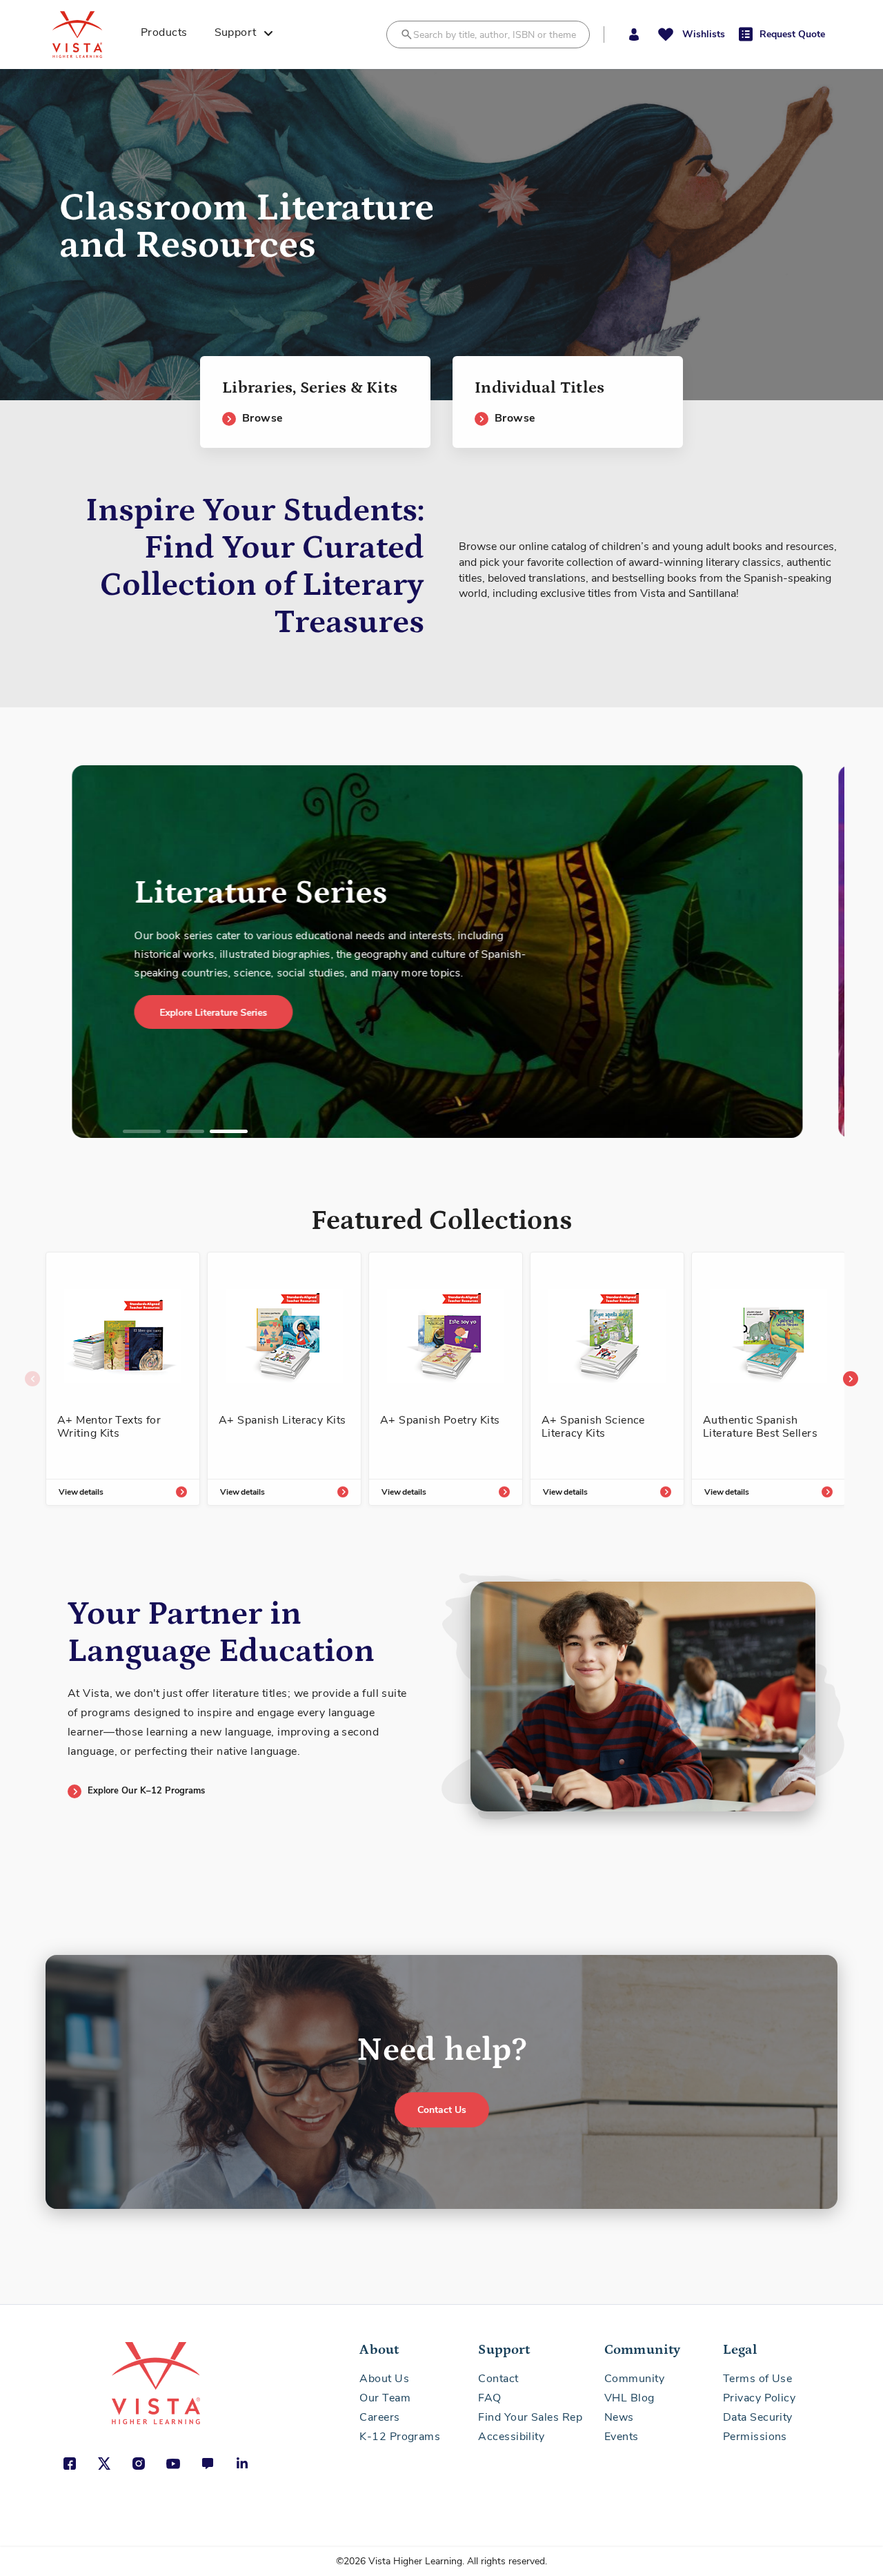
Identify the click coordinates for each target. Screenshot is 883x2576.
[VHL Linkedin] (242, 2464)
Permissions (755, 2437)
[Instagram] (139, 2464)
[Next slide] (851, 1379)
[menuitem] (169, 35)
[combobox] (488, 35)
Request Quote (792, 34)
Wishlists (704, 34)
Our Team (385, 2398)
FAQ (489, 2398)
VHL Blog (629, 2398)
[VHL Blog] (208, 2464)
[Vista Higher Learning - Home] (92, 35)
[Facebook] (70, 2464)
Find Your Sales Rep (530, 2417)
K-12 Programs (400, 2437)
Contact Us (442, 2110)
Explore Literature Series (79, 1013)
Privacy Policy (759, 2398)
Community (634, 2379)
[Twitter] (104, 2464)
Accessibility (511, 2437)
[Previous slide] (32, 1379)
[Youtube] (173, 2464)
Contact (498, 2379)
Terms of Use (757, 2379)
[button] (634, 35)
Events (622, 2437)
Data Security (758, 2417)
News (619, 2417)
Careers (379, 2417)
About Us (384, 2379)
